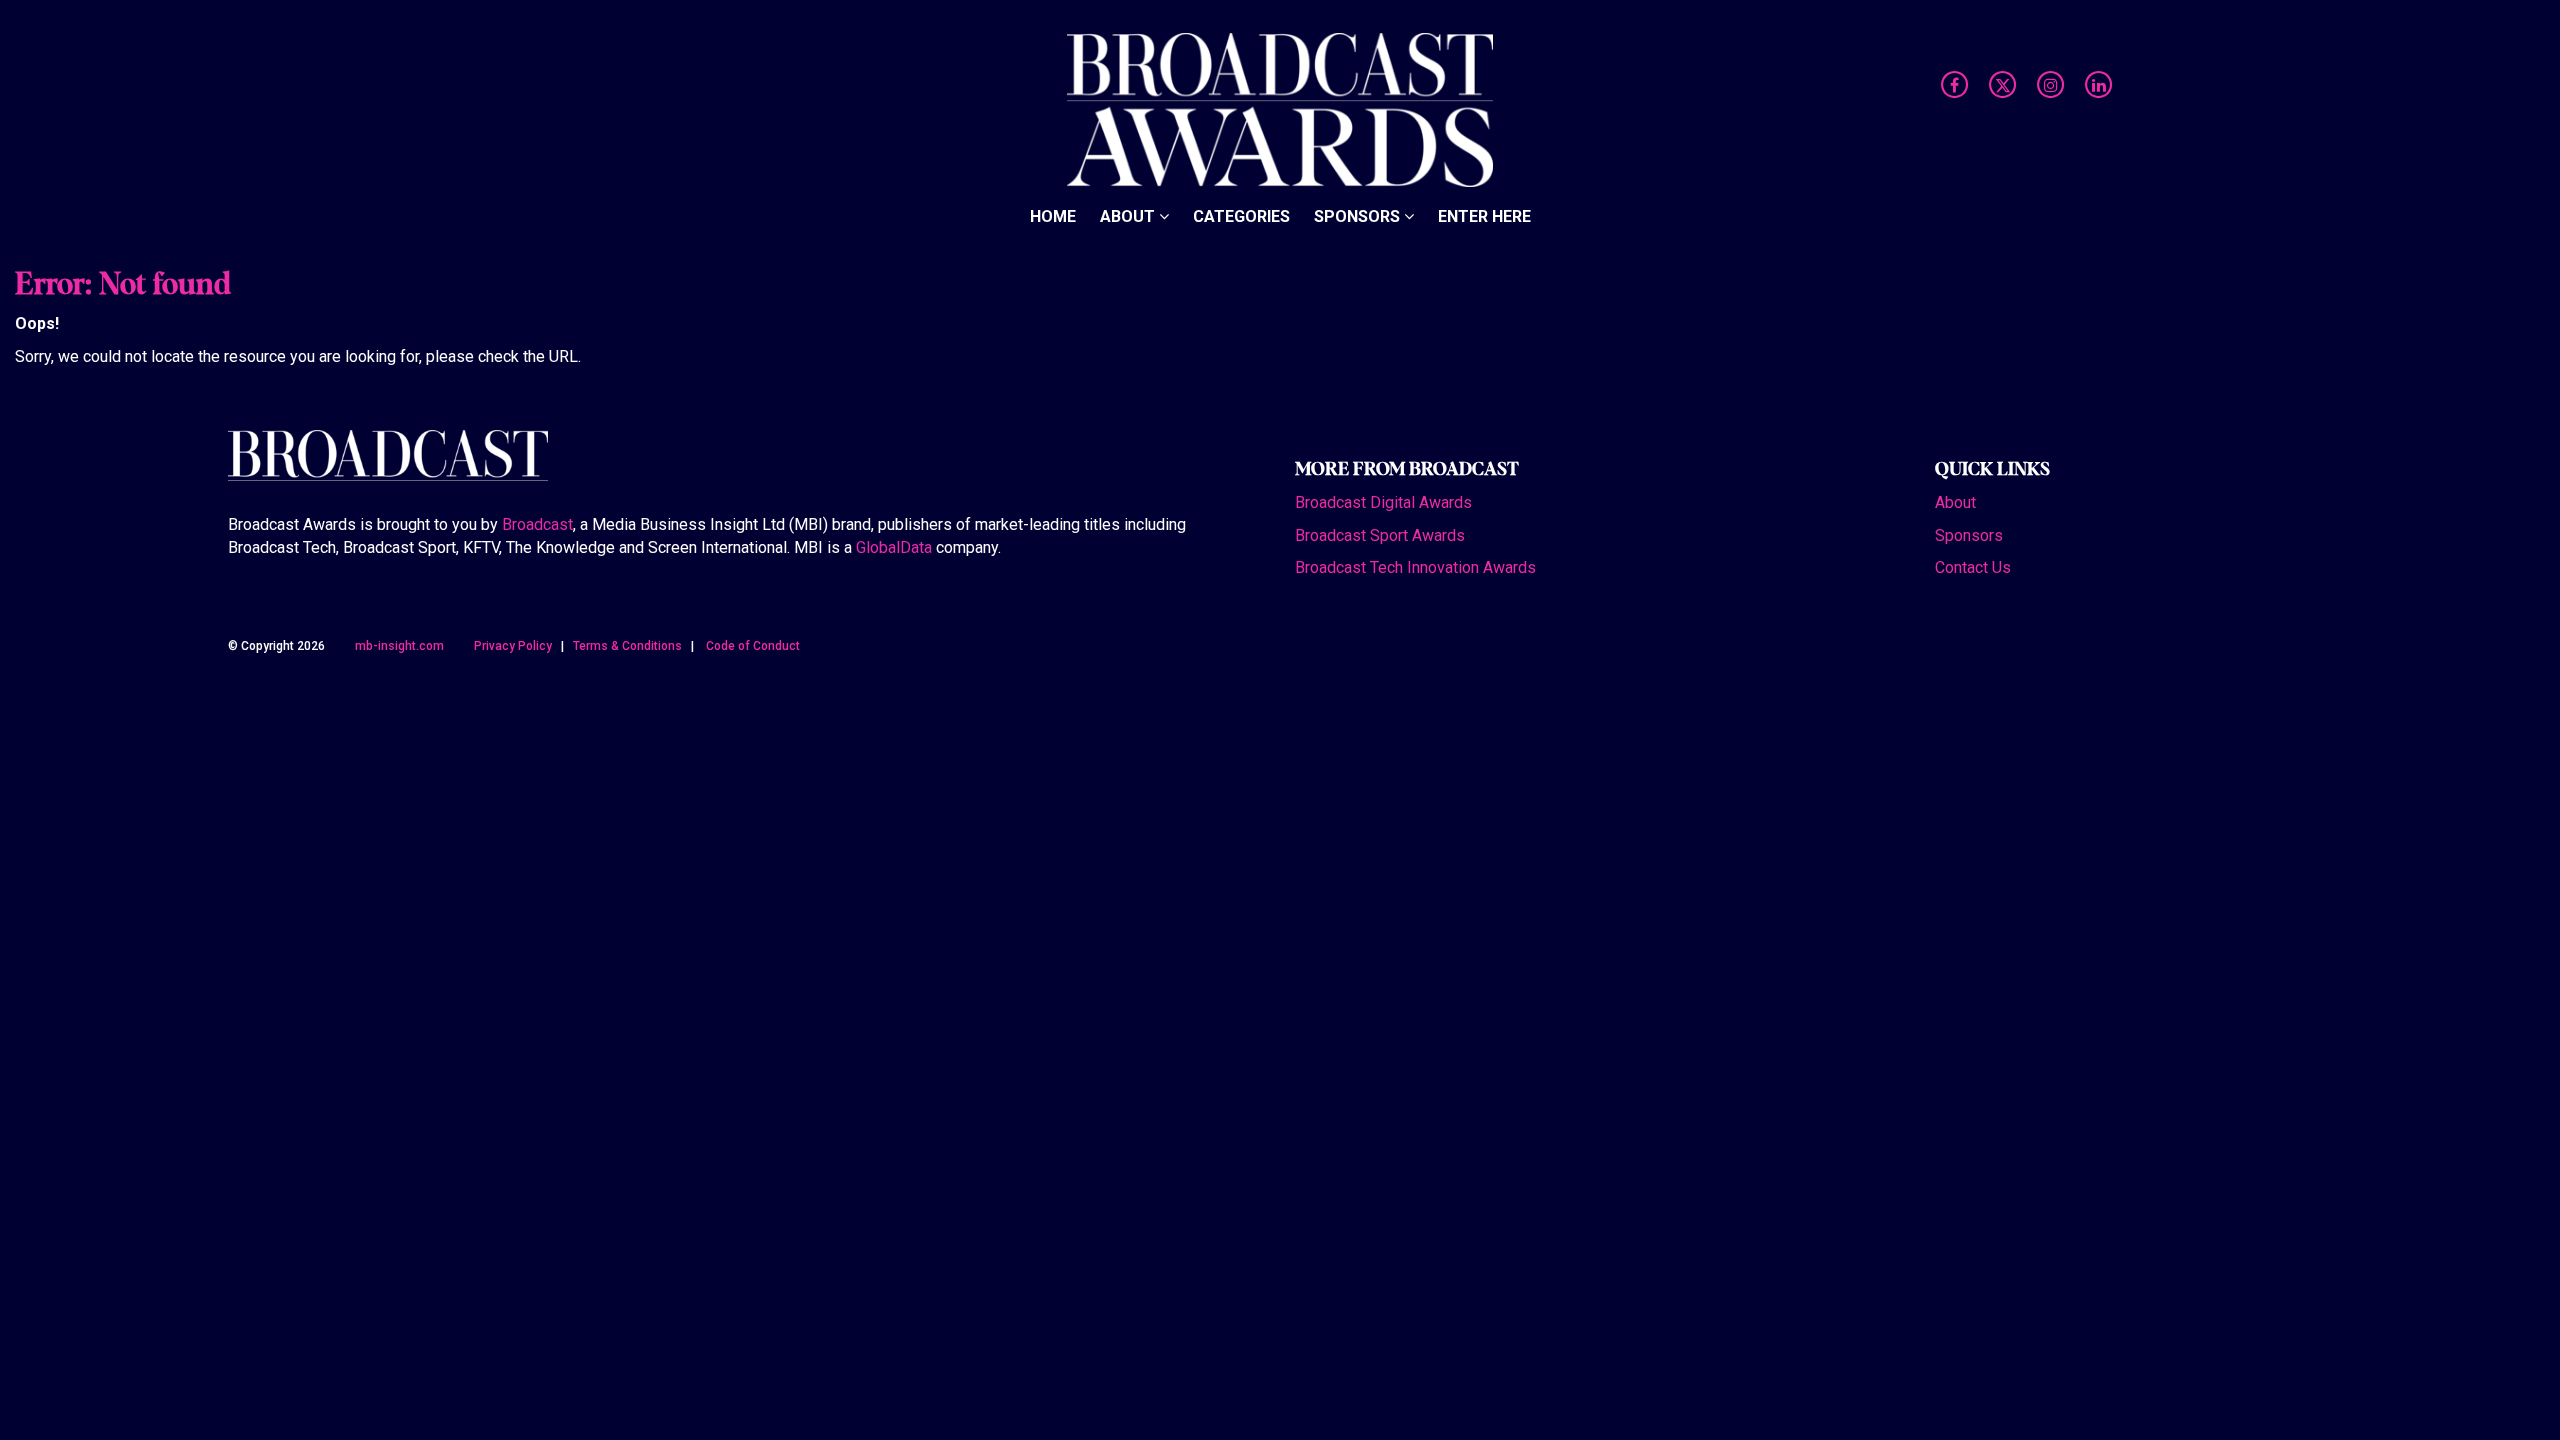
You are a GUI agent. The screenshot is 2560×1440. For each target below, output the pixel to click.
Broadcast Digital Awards (1383, 502)
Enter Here (1484, 216)
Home (1053, 216)
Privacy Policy (513, 646)
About (1129, 216)
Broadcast (537, 524)
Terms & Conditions (627, 646)
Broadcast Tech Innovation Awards (1415, 567)
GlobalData (894, 547)
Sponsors (1359, 216)
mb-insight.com (399, 646)
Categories (1241, 216)
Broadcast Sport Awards (1380, 535)
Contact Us (1973, 567)
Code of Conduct (753, 646)
